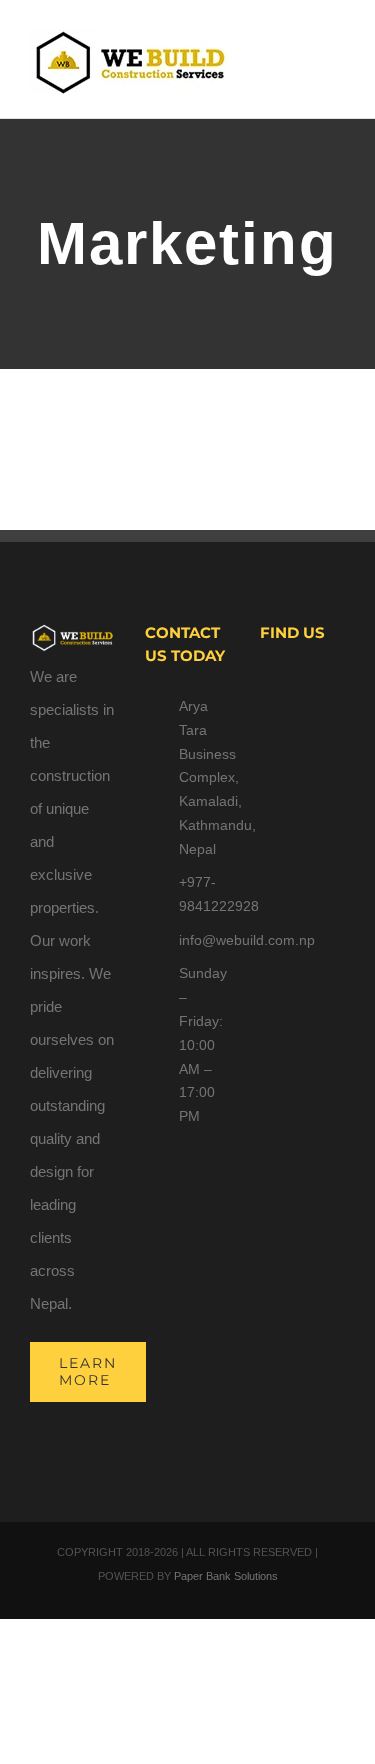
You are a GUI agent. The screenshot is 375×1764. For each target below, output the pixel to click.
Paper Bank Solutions (226, 1576)
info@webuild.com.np (204, 940)
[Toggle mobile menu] (337, 55)
